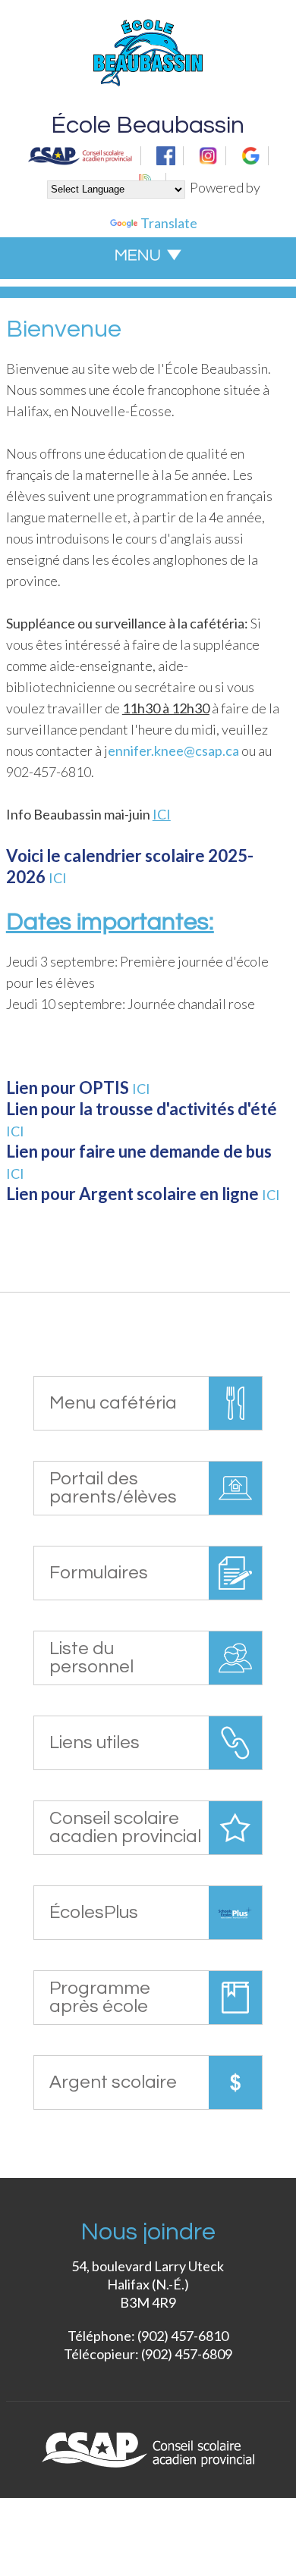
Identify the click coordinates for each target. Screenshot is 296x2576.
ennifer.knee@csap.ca (173, 751)
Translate (169, 223)
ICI (58, 878)
